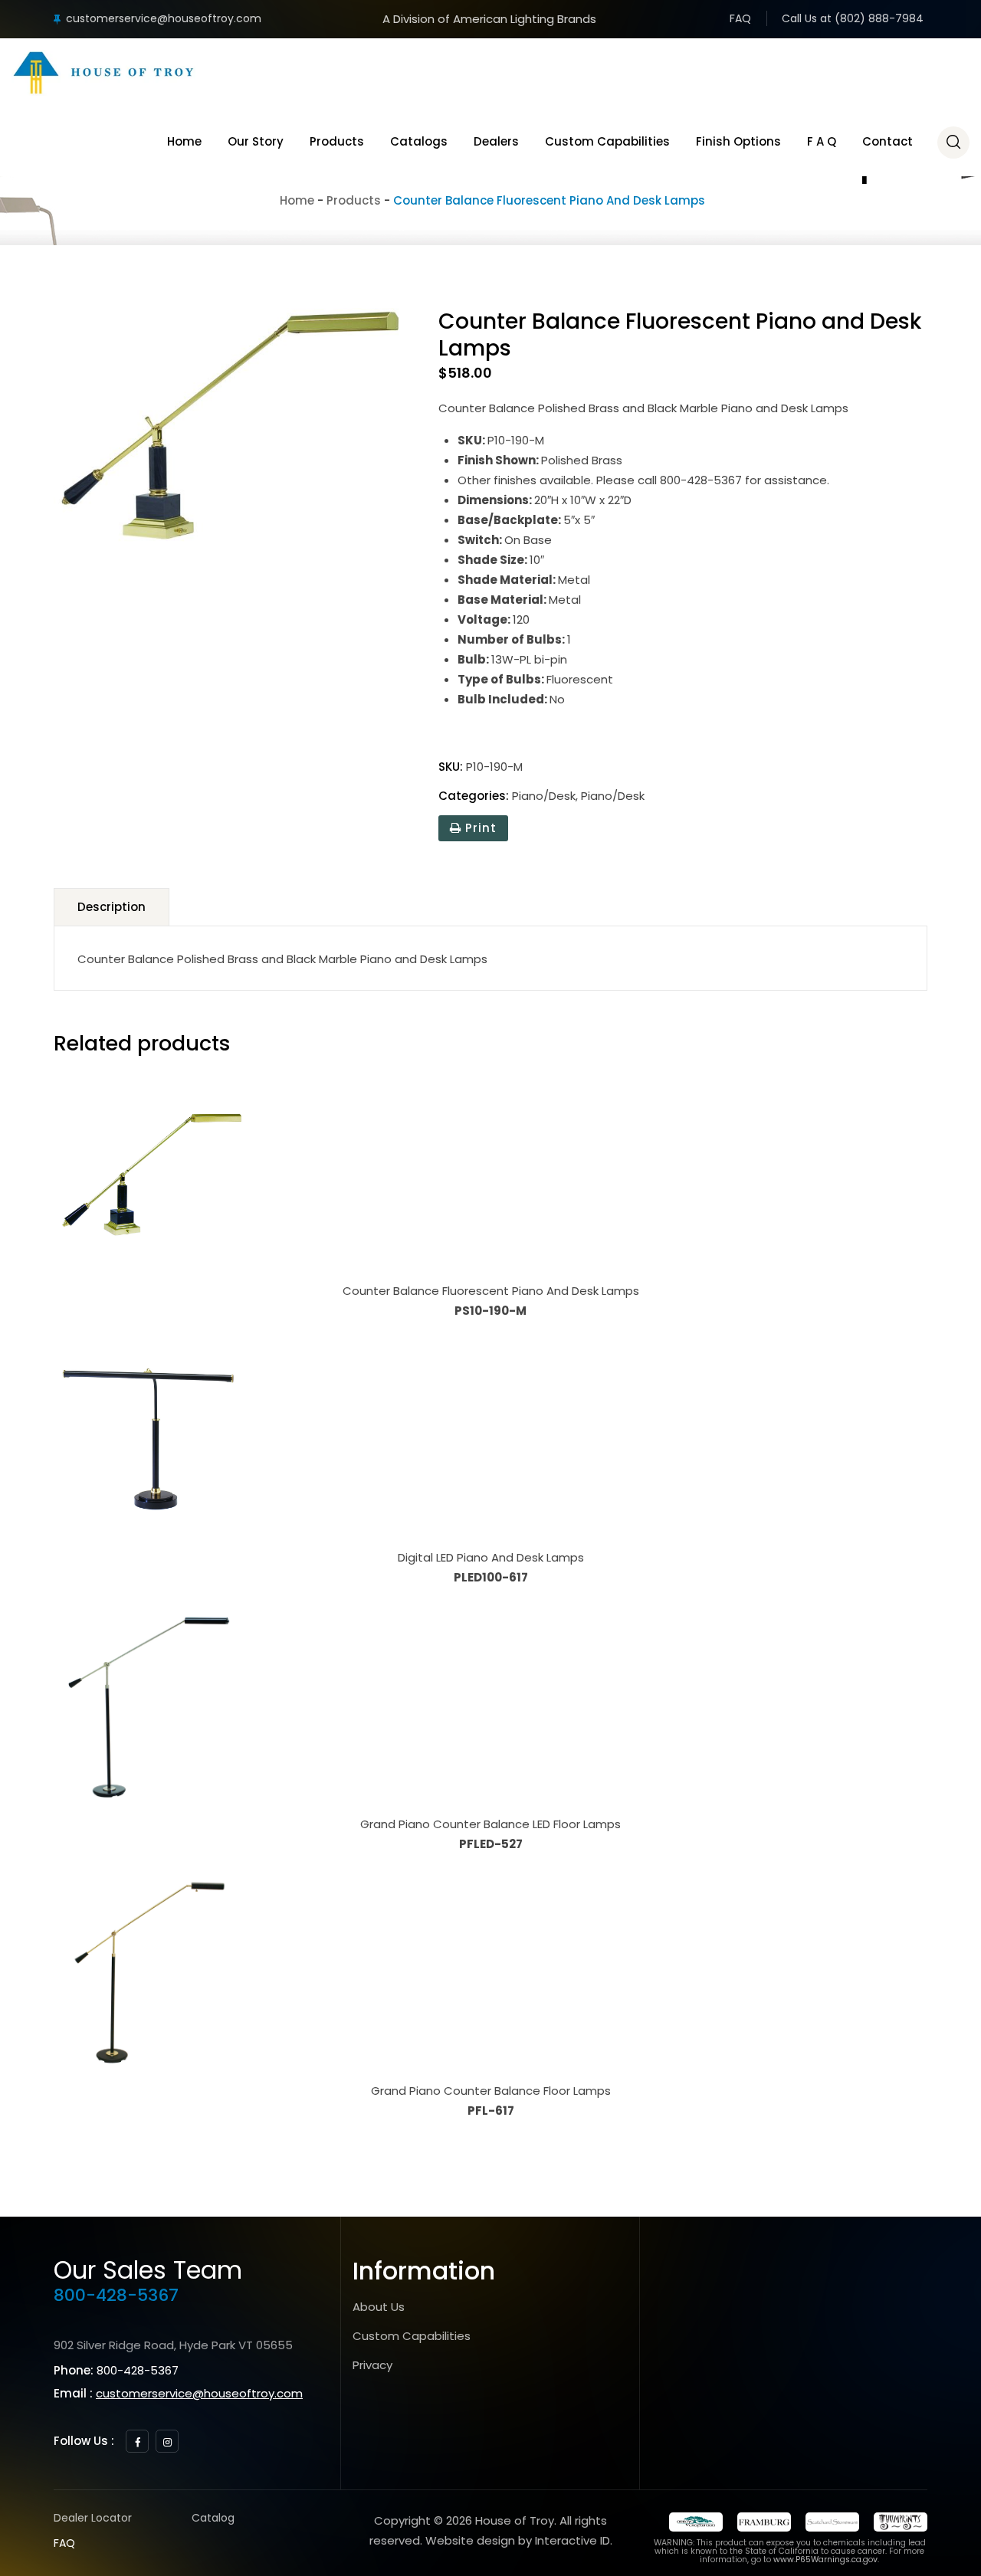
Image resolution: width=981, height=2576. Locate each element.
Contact (887, 141)
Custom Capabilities (607, 141)
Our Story (256, 141)
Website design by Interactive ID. (519, 2540)
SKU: (451, 767)
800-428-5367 (116, 2295)
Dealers (496, 141)
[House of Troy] (103, 73)
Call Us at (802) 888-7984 (853, 18)
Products (337, 141)
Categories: (474, 796)
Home (184, 141)
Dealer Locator (93, 2518)
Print (479, 828)
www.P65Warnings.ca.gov (825, 2560)
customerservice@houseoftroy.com (164, 18)
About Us (379, 2307)
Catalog (213, 2518)
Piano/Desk (544, 796)
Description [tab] (112, 907)
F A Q (822, 141)
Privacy (372, 2365)
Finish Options (738, 141)
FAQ (740, 18)
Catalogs (419, 141)
